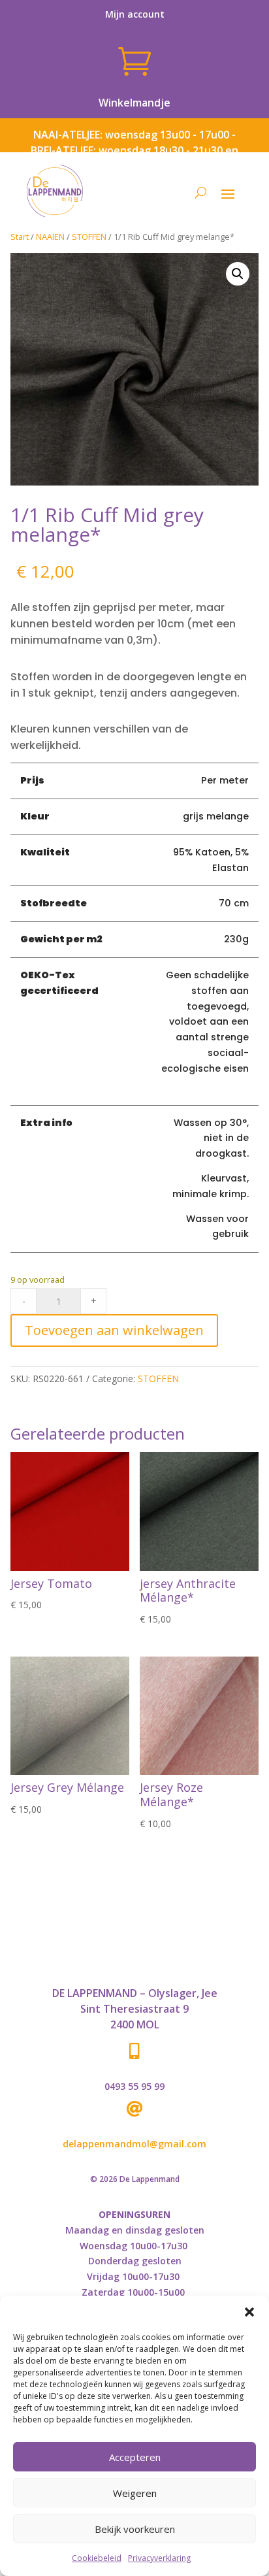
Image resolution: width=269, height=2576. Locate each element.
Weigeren (135, 2493)
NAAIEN (50, 237)
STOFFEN (89, 237)
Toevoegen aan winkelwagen (114, 1330)
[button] (249, 2312)
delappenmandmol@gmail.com (134, 2144)
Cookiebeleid (97, 2558)
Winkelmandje (134, 103)
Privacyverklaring (159, 2558)
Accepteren (135, 2457)
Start (20, 237)
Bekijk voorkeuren (135, 2529)
